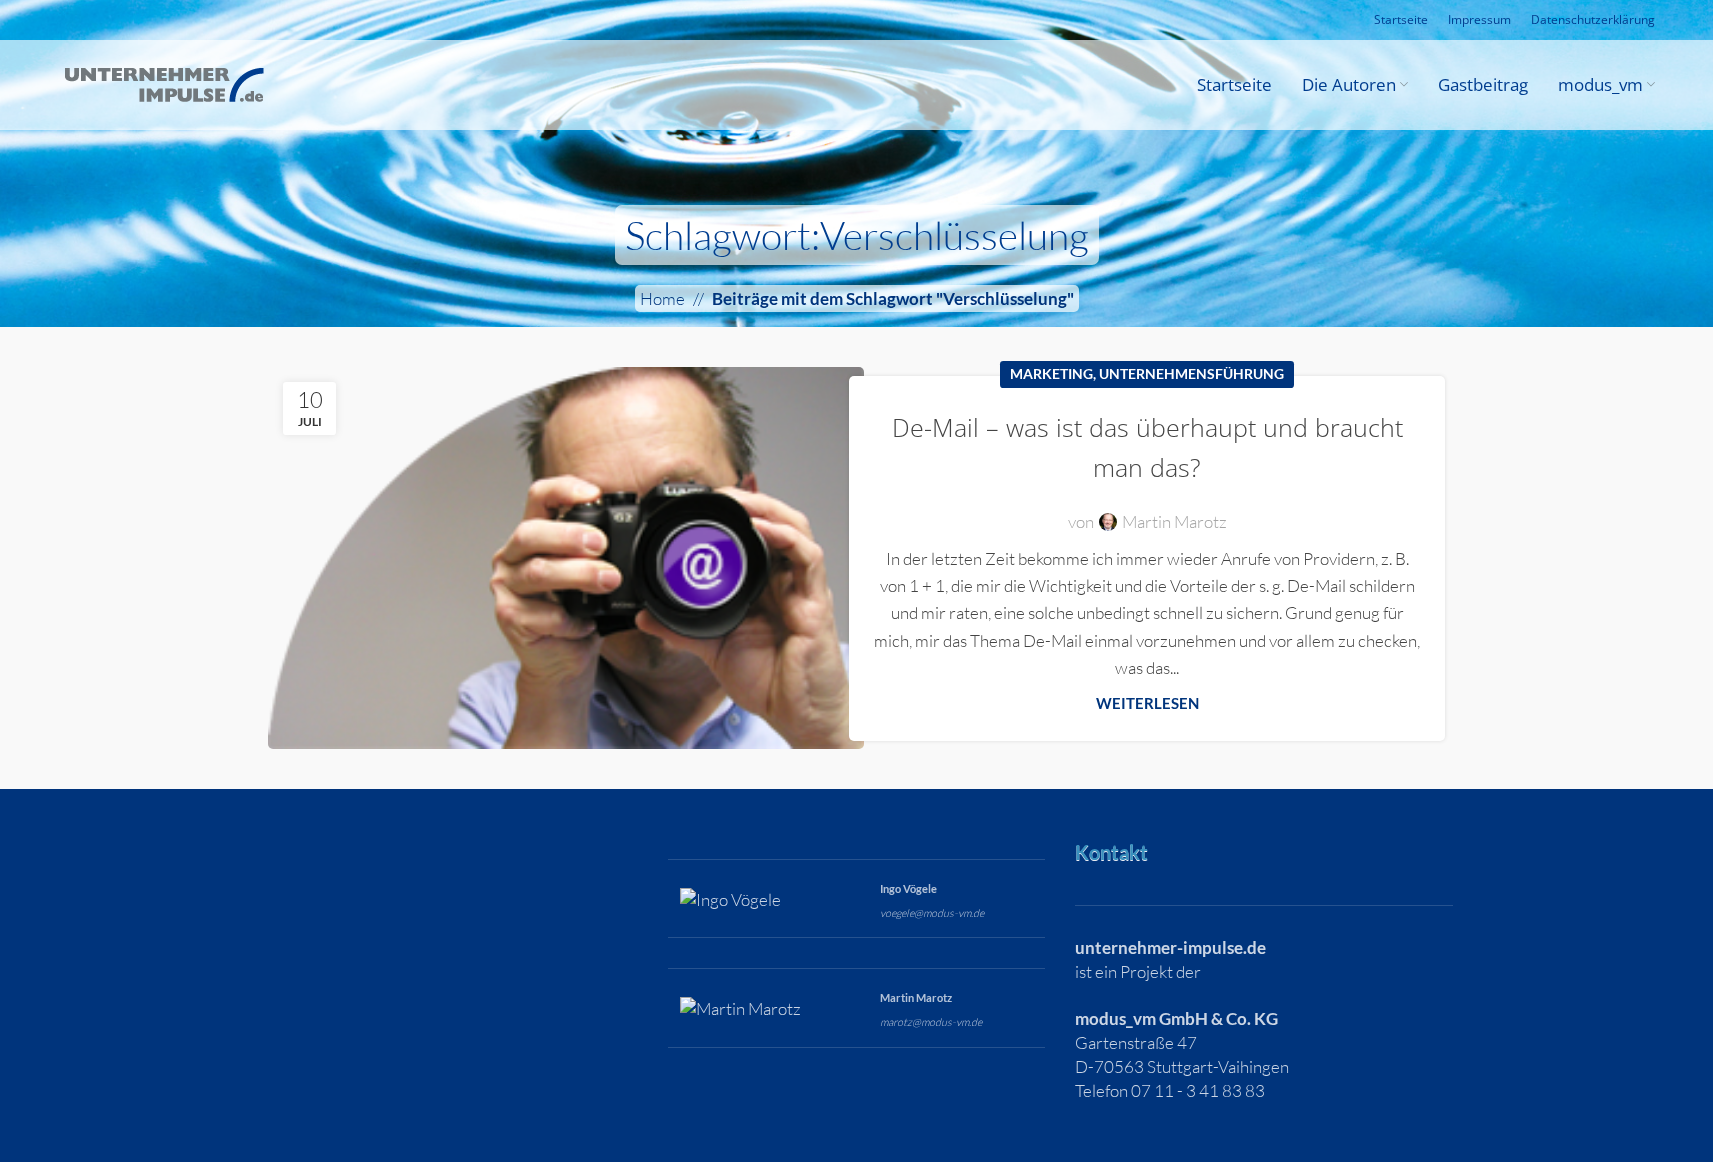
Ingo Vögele (908, 888)
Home (662, 298)
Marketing (1051, 374)
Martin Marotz (1174, 521)
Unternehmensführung (1191, 374)
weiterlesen (1147, 703)
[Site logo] (164, 82)
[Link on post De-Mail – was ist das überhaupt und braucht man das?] (566, 557)
